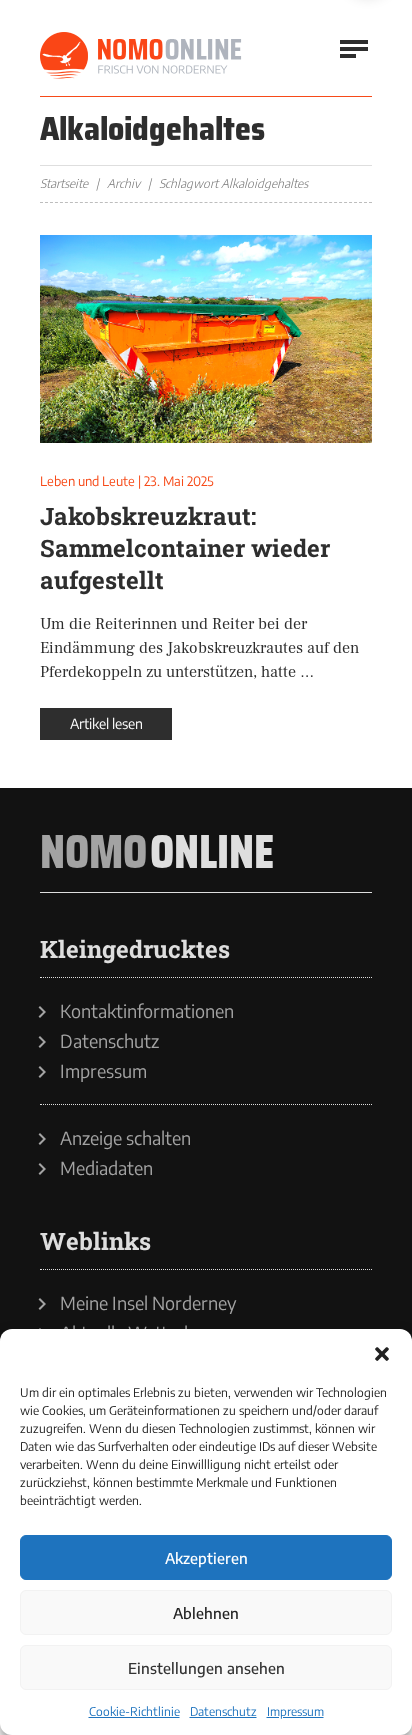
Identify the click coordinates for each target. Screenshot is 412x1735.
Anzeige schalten (125, 1138)
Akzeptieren (206, 1558)
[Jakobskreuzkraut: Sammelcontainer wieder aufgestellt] (206, 339)
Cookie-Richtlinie (134, 1711)
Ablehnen (206, 1613)
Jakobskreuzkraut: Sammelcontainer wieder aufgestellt (185, 548)
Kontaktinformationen (147, 1011)
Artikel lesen (106, 723)
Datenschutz (223, 1711)
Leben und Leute (87, 481)
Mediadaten (106, 1168)
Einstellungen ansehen (206, 1668)
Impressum (295, 1711)
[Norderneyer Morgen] (142, 56)
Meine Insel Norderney (148, 1303)
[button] (382, 1354)
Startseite (64, 183)
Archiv (123, 183)
